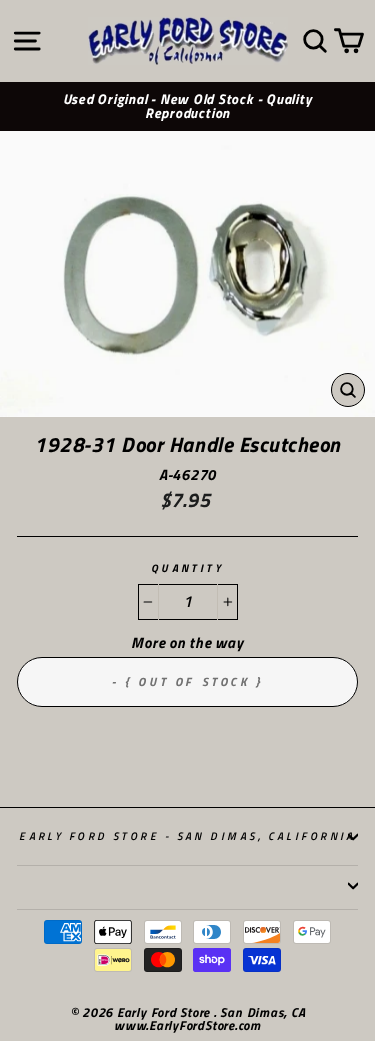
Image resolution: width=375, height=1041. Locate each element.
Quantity (188, 568)
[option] (187, 107)
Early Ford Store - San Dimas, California (187, 835)
